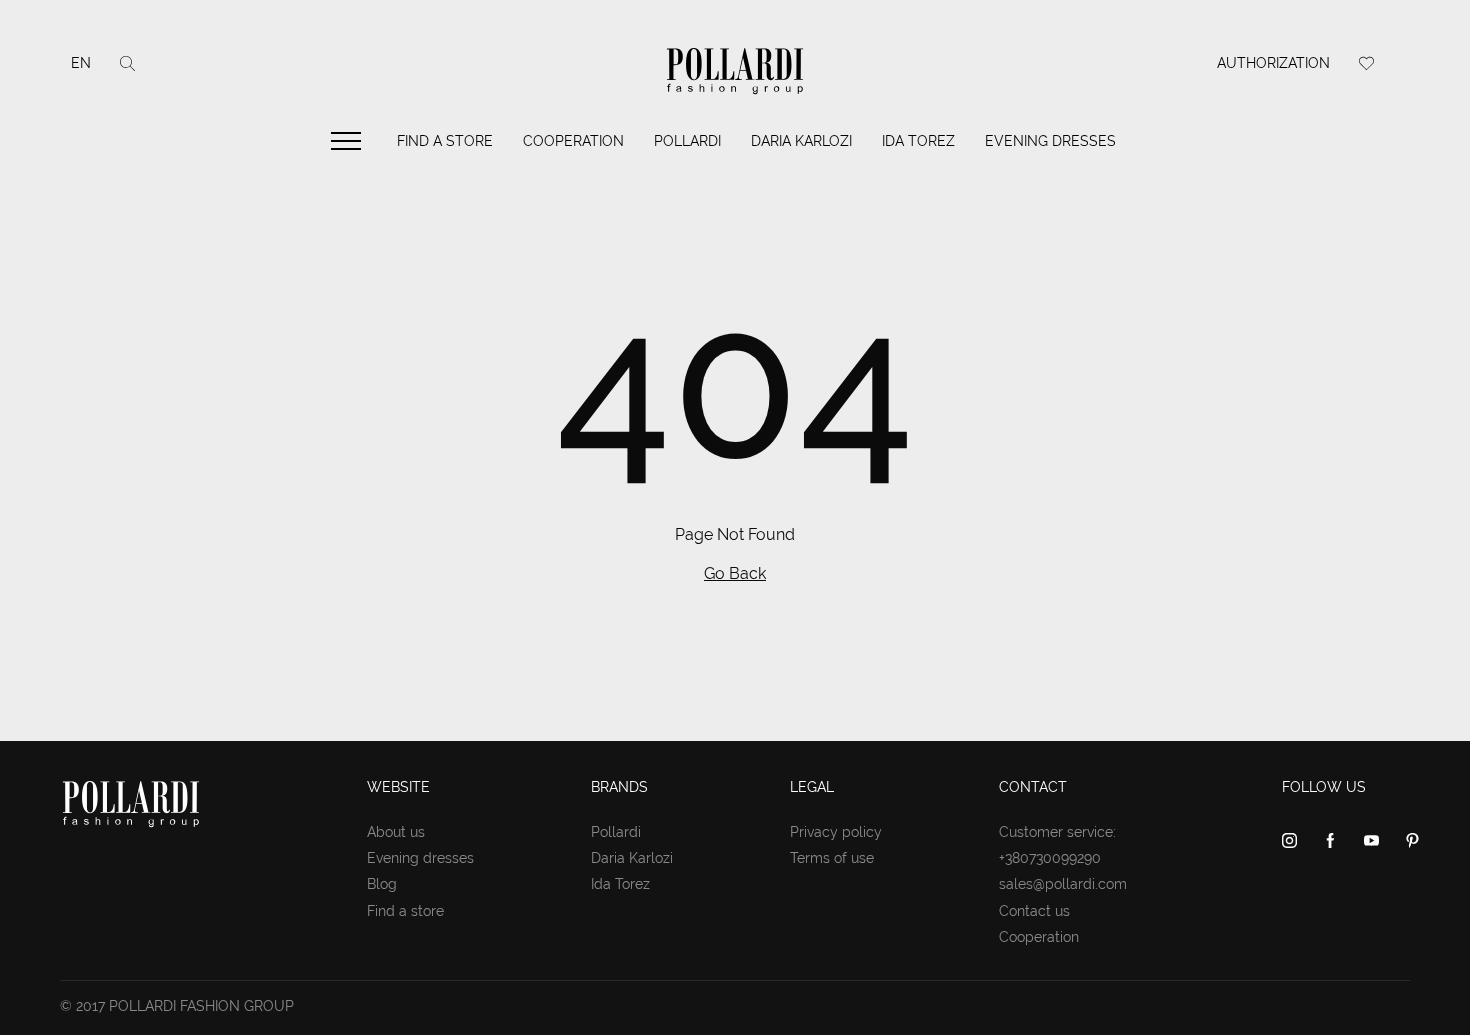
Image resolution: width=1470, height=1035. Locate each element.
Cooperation (573, 141)
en (81, 63)
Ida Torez (918, 141)
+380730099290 (1050, 858)
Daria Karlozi (801, 141)
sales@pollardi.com (1063, 884)
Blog (382, 884)
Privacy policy (836, 832)
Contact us (1034, 911)
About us (396, 832)
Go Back (735, 573)
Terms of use (832, 858)
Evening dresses (1050, 141)
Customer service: (1057, 832)
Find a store (445, 141)
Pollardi (687, 141)
